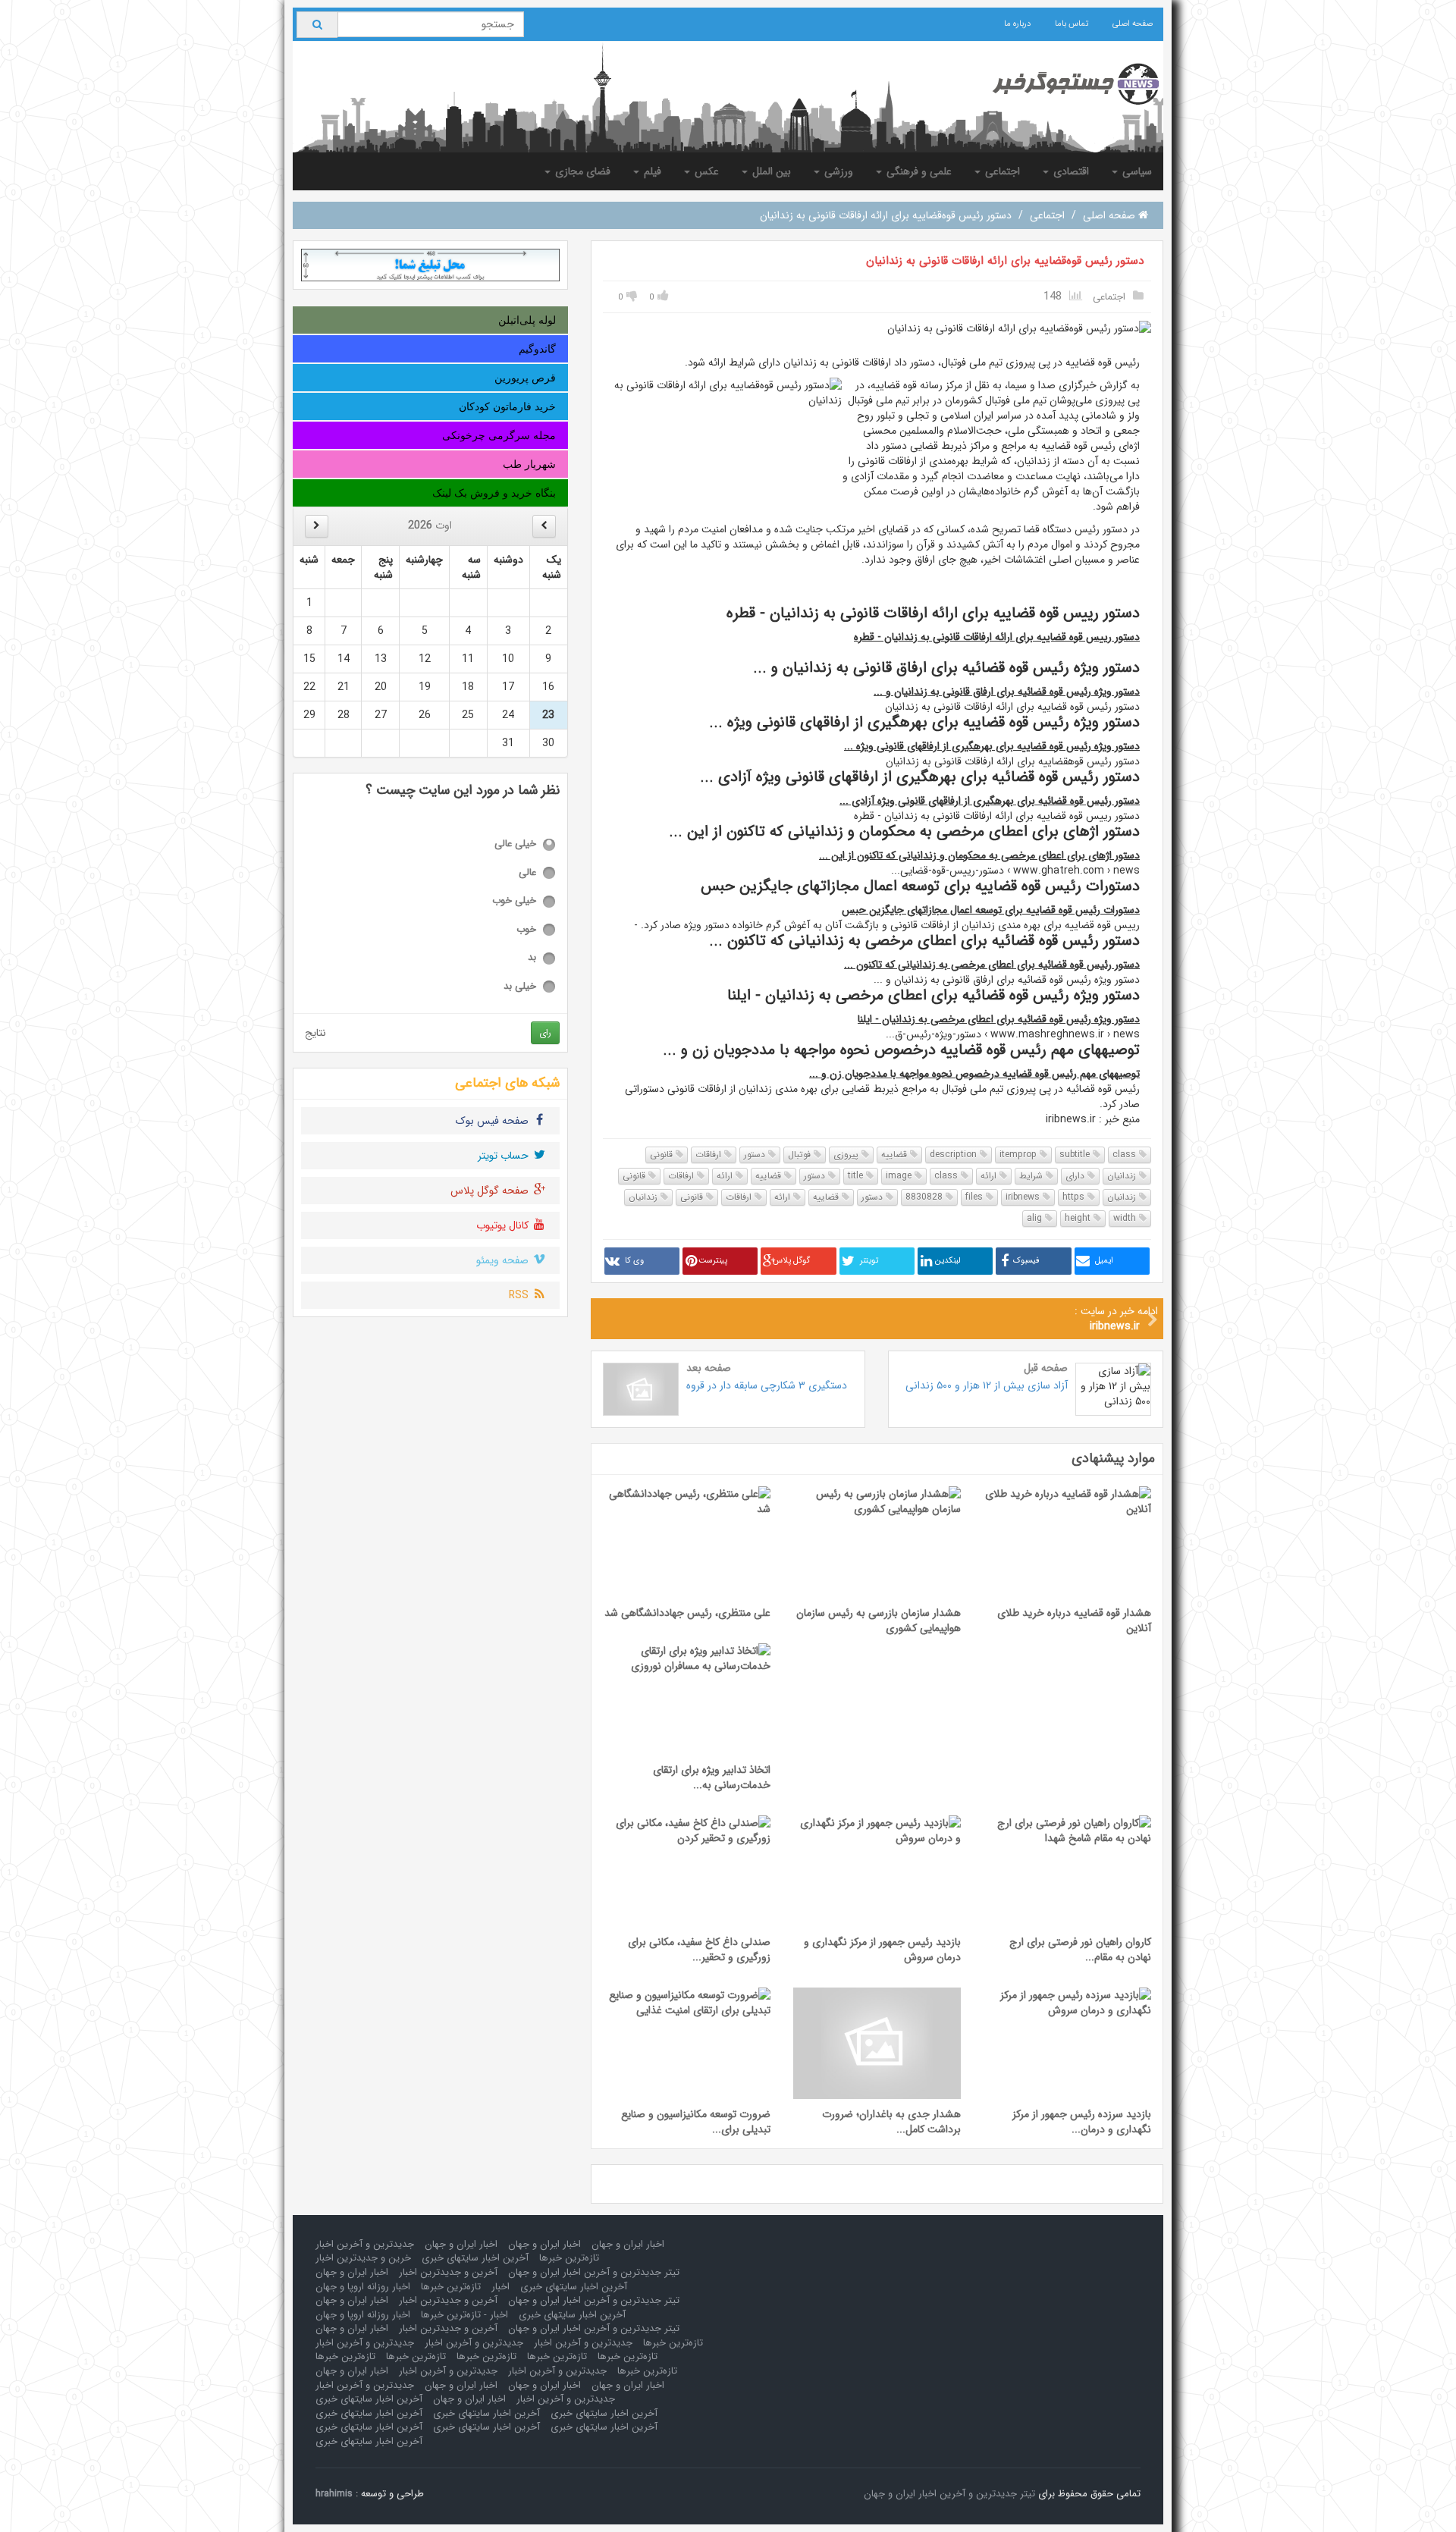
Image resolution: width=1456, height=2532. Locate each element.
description (955, 1155)
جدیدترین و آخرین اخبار (365, 2244)
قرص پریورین (525, 378)
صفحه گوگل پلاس (491, 1191)
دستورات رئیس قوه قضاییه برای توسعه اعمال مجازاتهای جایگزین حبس (991, 910)
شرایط (1032, 1176)
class (1126, 1155)
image (900, 1176)
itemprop (1020, 1155)
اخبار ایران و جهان (628, 2244)
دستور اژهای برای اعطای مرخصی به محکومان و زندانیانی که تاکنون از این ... (979, 855)
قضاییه (896, 1155)
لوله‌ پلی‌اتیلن (527, 320)
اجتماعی (1001, 171)
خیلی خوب (514, 901)
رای (545, 1032)
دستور (756, 1155)
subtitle (1076, 1155)
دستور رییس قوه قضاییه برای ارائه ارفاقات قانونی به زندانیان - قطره (997, 637)
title (857, 1176)
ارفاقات (710, 1155)
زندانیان (1123, 1176)
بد (532, 958)
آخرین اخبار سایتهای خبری (475, 2258)
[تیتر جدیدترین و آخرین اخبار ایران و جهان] (1064, 84)
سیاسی (1136, 171)
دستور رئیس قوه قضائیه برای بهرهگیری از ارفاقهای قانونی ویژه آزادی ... (990, 801)
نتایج (315, 1033)
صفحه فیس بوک (494, 1121)
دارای (1076, 1176)
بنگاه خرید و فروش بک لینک (494, 493)
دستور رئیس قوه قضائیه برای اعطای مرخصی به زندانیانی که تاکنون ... (992, 965)
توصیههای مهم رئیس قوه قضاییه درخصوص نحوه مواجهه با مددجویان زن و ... (974, 1074)
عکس (705, 171)
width (1126, 1218)
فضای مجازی (581, 171)
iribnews (1024, 1197)
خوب (526, 930)
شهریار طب (529, 464)
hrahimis (334, 2494)
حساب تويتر (505, 1156)
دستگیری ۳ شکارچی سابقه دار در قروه (767, 1385)
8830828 (926, 1197)
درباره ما (1017, 24)
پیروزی (847, 1155)
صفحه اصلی (1133, 24)
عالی (527, 873)
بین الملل (770, 171)
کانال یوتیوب (504, 1225)
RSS (520, 1295)
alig (1036, 1218)
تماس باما (1072, 24)
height (1079, 1218)
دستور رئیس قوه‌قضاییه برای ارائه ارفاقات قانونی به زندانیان (1005, 261)
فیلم (651, 171)
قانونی (663, 1155)
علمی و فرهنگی (918, 171)
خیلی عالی (515, 844)
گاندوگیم (537, 349)
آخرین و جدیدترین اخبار (448, 2272)
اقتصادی (1070, 171)
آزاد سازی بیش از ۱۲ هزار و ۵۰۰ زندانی (987, 1385)
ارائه (990, 1176)
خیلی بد (520, 987)
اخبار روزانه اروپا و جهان (363, 2287)
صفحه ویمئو (504, 1260)
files (976, 1197)
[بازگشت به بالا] (31, 2501)
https (1075, 1197)
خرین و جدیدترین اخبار (363, 2258)
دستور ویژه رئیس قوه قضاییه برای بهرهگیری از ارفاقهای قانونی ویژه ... (992, 746)
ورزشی (837, 171)
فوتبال (801, 1155)
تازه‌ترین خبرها (569, 2258)
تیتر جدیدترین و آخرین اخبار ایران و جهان (594, 2272)
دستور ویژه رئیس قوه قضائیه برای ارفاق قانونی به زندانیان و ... (1007, 692)
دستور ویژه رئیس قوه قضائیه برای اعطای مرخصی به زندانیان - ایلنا (999, 1019)
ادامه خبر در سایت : (1116, 1319)
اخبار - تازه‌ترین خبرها (464, 2315)
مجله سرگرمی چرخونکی (499, 435)
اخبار (500, 2287)
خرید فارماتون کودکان (507, 406)
